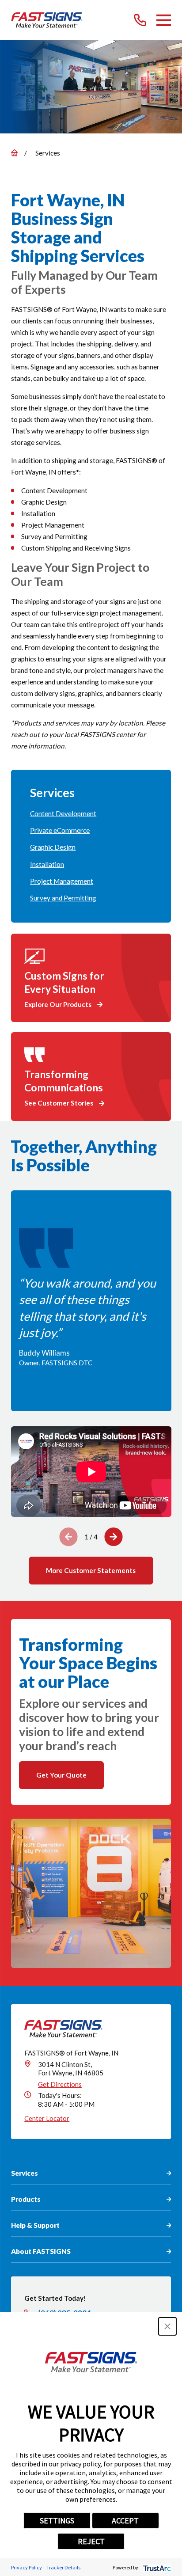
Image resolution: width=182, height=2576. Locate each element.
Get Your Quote (61, 1775)
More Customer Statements (91, 1570)
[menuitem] (91, 814)
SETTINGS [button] (57, 2521)
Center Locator (47, 2118)
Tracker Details (63, 2567)
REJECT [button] (91, 2541)
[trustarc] (156, 2567)
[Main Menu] (164, 20)
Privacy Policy (27, 2567)
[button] (167, 2326)
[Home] (47, 20)
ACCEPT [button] (125, 2521)
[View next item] (113, 1537)
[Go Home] (14, 153)
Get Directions (60, 2084)
